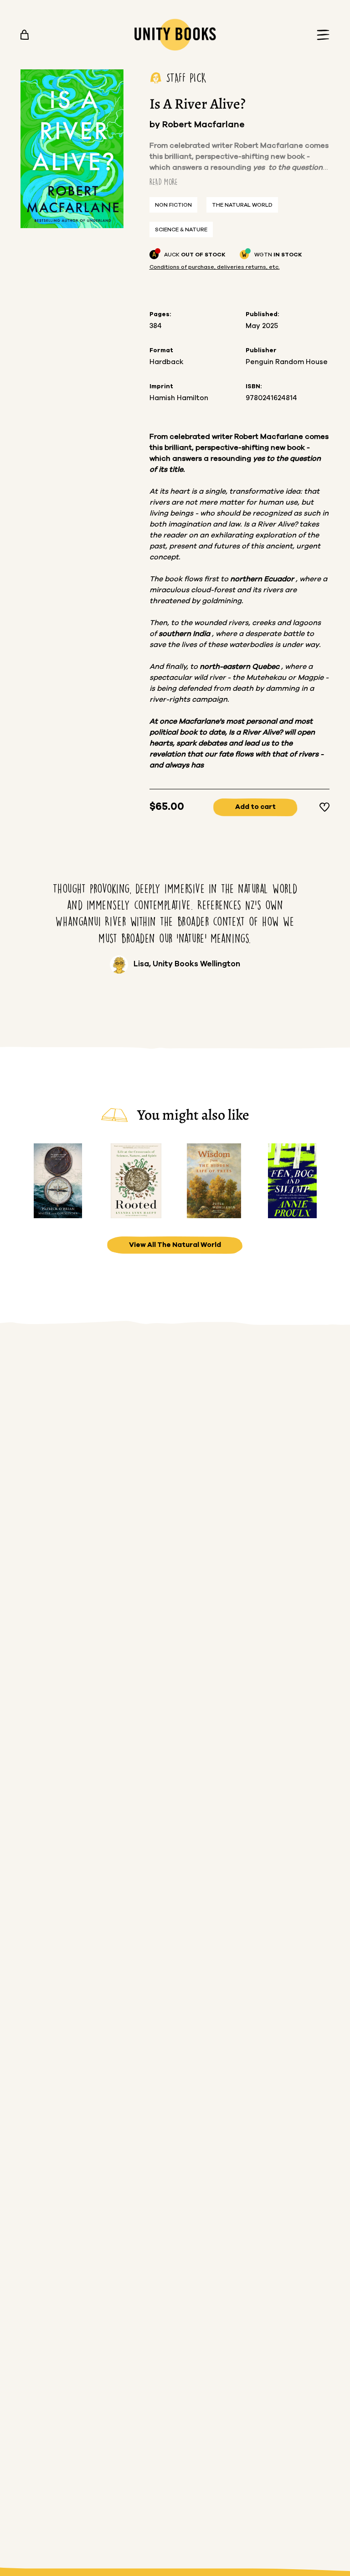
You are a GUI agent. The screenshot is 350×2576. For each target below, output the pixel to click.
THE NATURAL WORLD (242, 205)
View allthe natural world (175, 1245)
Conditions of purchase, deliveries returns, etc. (215, 267)
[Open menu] (320, 35)
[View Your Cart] (25, 35)
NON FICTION (173, 205)
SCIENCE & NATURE (181, 229)
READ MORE (164, 182)
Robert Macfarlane (203, 125)
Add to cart (255, 807)
